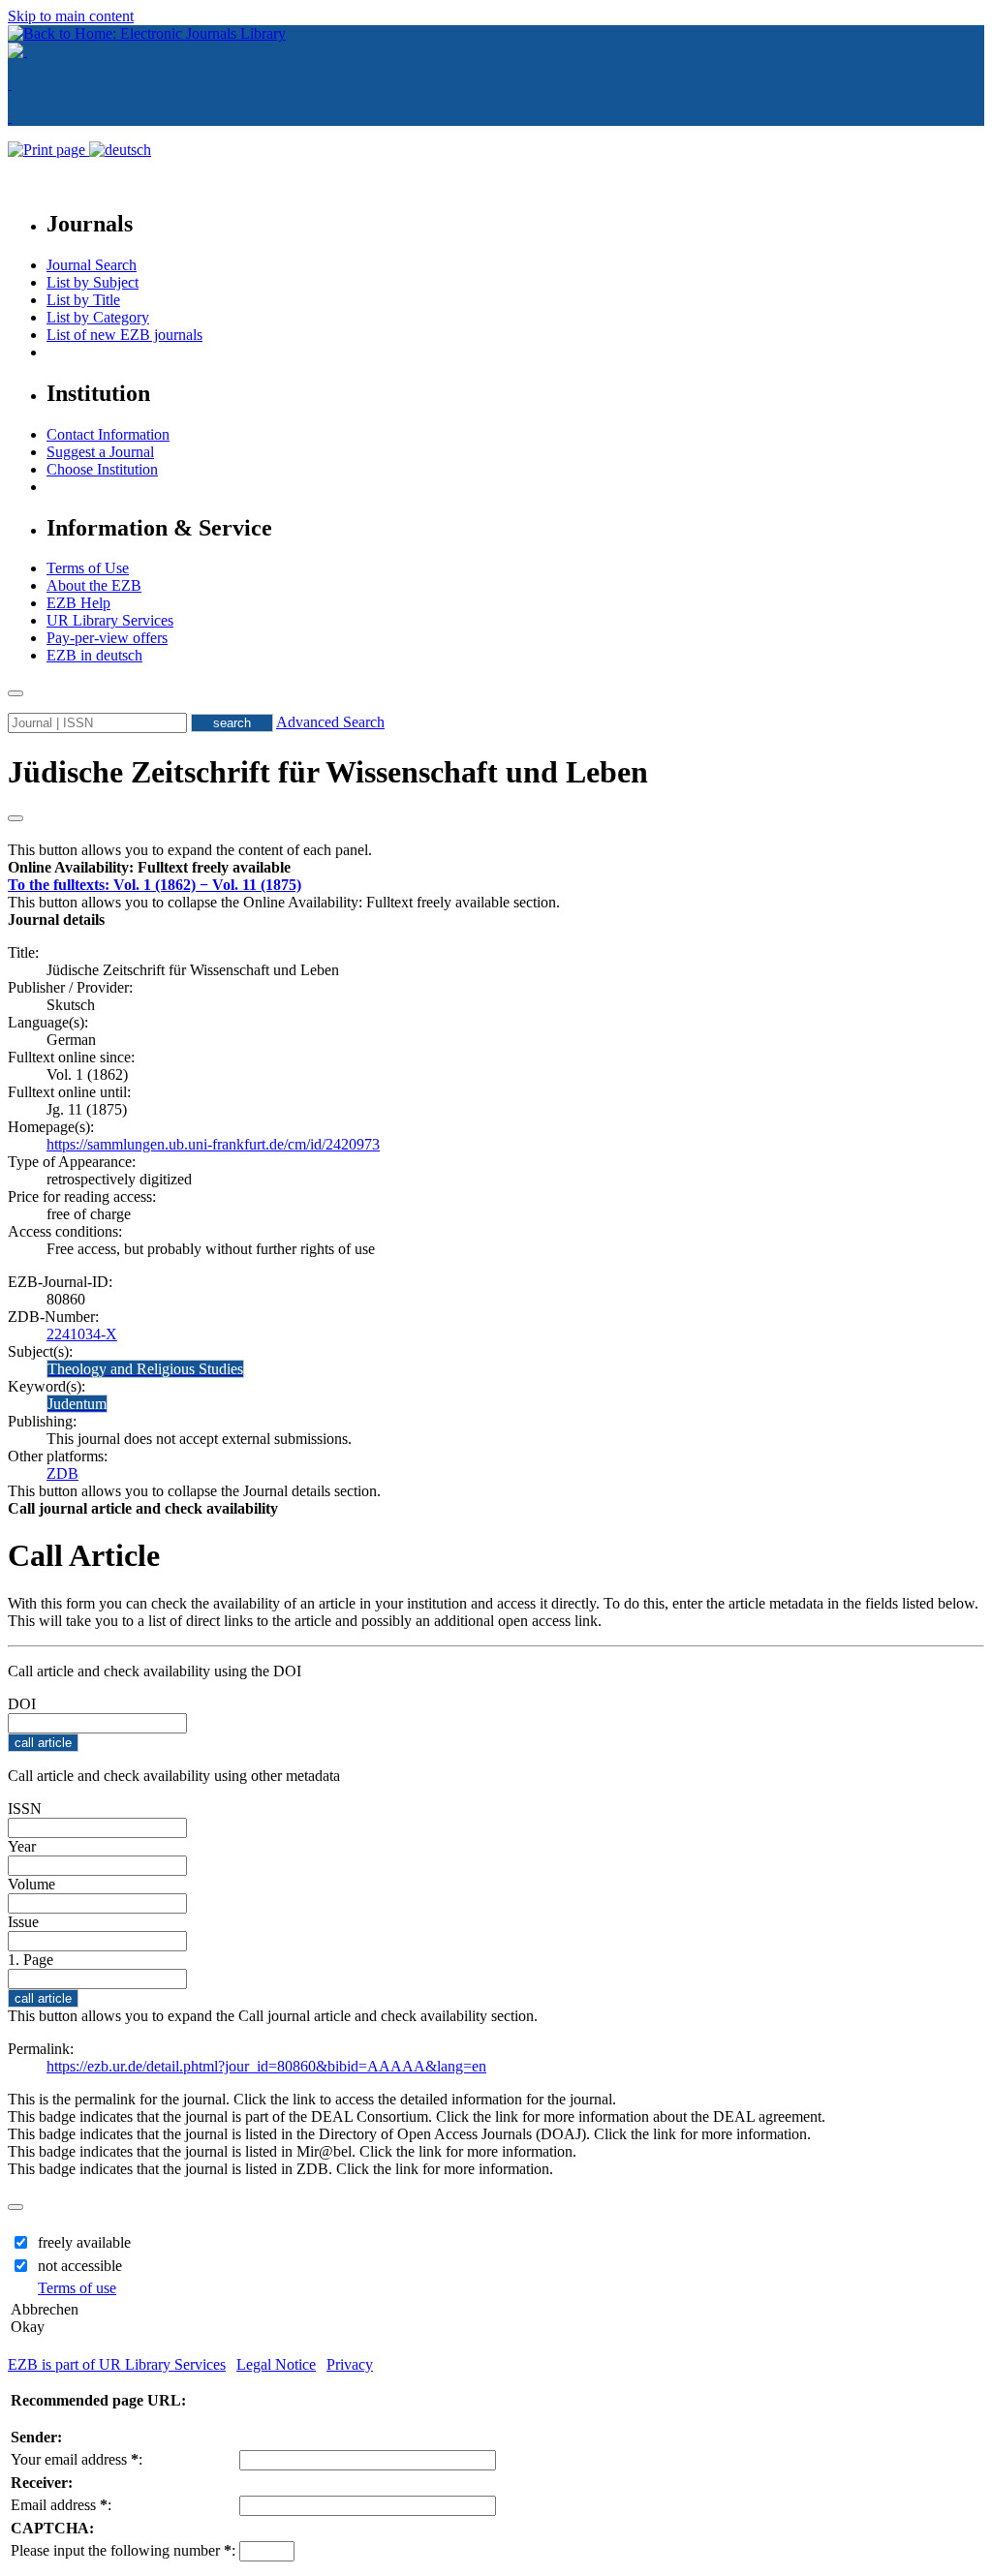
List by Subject (93, 282)
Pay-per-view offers (107, 638)
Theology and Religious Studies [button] (145, 1369)
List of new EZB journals (124, 335)
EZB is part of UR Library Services (117, 2364)
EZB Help (78, 603)
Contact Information (108, 434)
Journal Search (92, 265)
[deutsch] (120, 150)
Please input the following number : (123, 2550)
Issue (23, 1922)
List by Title (83, 300)
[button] (149, 867)
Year (22, 1846)
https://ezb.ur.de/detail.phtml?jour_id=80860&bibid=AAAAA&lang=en (266, 2066)
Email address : (61, 2505)
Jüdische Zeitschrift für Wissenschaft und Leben (328, 772)
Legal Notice (276, 2364)
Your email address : (77, 2459)
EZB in (94, 655)
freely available (84, 2242)
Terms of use (77, 2288)
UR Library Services (110, 620)
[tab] (496, 868)
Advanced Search (330, 722)
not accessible (80, 2266)
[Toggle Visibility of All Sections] (15, 818)
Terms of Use (88, 568)
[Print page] (48, 150)
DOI (22, 1704)
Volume (31, 1884)
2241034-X (82, 1334)
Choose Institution (102, 469)
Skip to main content (71, 16)
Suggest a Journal (100, 452)
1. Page (31, 1960)
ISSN (25, 1809)
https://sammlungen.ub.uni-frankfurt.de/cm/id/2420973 (213, 1144)
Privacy (350, 2364)
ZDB (62, 1473)
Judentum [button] (77, 1404)
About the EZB (94, 585)
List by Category (98, 317)
